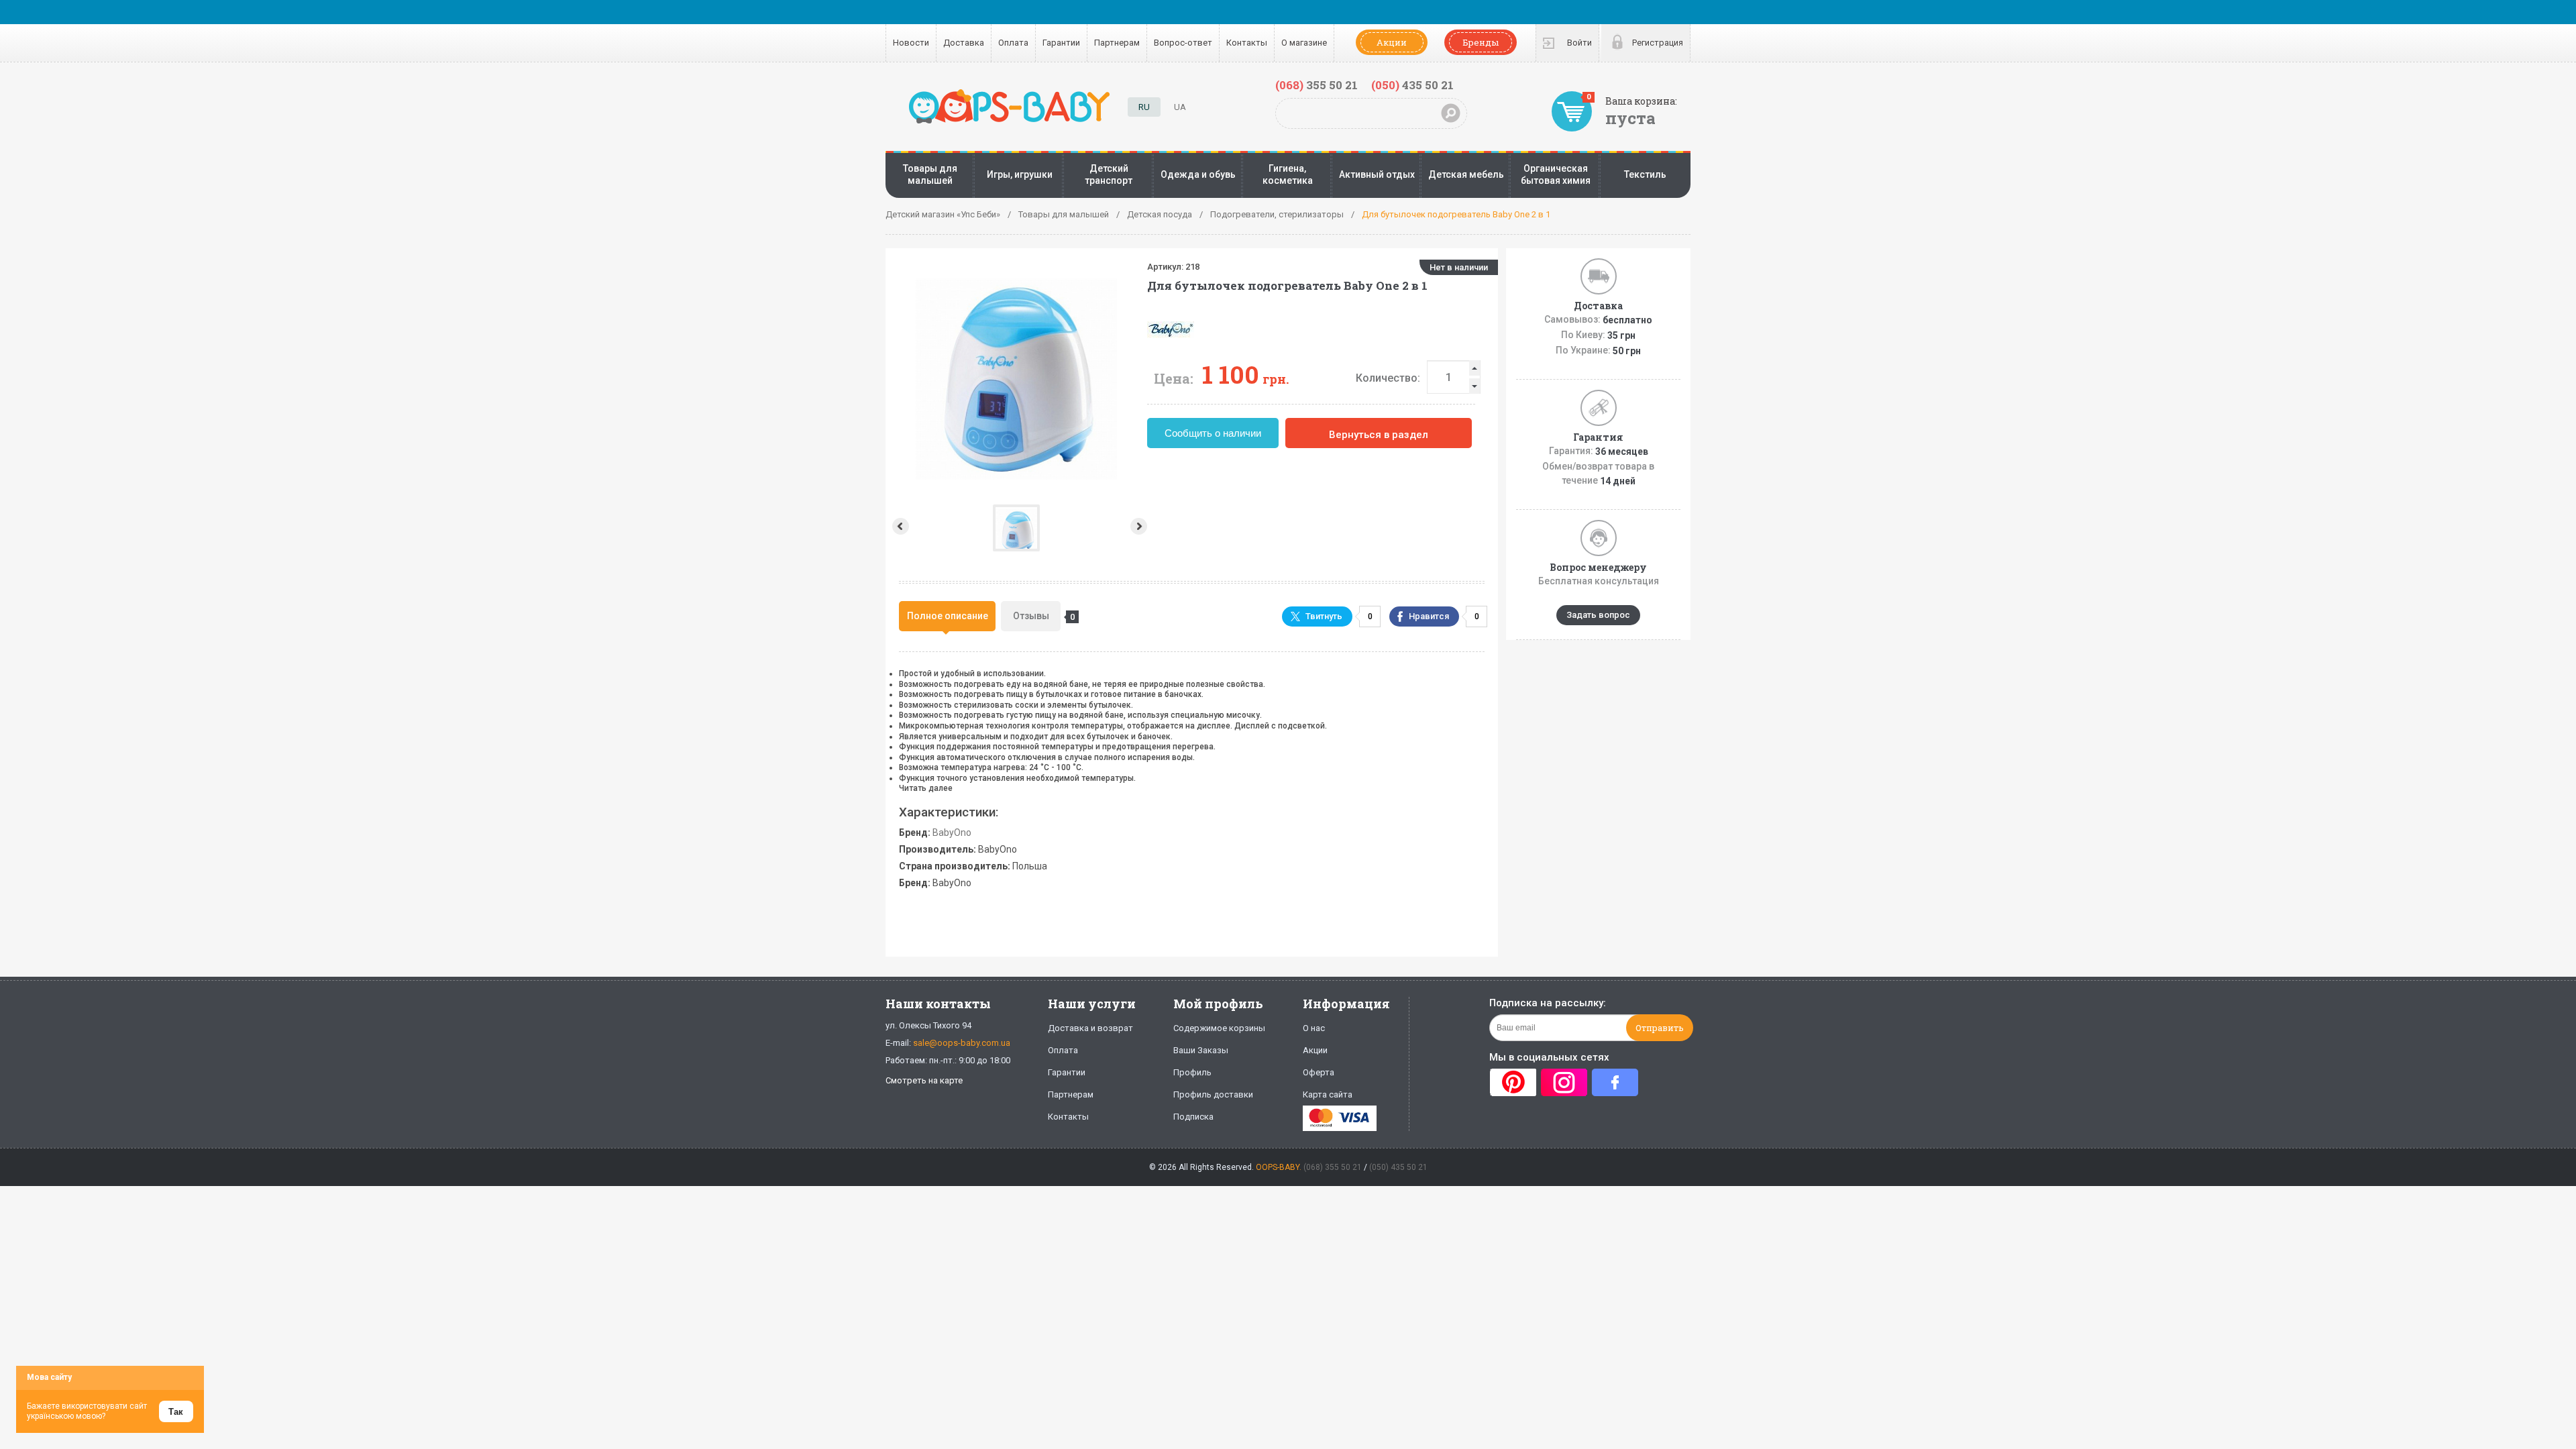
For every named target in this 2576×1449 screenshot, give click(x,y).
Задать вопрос (1598, 615)
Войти (1579, 43)
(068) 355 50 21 (1333, 1167)
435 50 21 (1412, 85)
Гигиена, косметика (1288, 174)
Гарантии (1061, 43)
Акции (1392, 42)
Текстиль (1645, 174)
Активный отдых (1377, 174)
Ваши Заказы (1201, 1050)
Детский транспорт (1109, 174)
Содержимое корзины (1219, 1028)
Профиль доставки (1213, 1094)
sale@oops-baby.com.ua (962, 1043)
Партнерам (1117, 43)
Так (176, 1412)
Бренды (1481, 42)
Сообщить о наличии (1213, 433)
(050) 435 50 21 (1398, 1167)
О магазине (1304, 43)
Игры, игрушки (1020, 174)
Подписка (1193, 1117)
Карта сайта (1328, 1094)
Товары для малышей (930, 174)
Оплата (1013, 43)
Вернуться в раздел (1379, 435)
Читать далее (926, 788)
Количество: (1388, 378)
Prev (899, 526)
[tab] (947, 616)
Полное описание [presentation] (948, 616)
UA (1180, 107)
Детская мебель (1466, 174)
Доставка (964, 43)
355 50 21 (1317, 85)
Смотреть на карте (924, 1080)
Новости (911, 43)
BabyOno (952, 833)
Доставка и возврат (1090, 1028)
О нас (1314, 1028)
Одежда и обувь (1198, 174)
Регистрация (1658, 43)
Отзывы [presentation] (1037, 616)
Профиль (1192, 1072)
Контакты (1247, 43)
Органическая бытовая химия (1556, 174)
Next (1140, 526)
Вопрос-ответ (1183, 43)
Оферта (1319, 1072)
